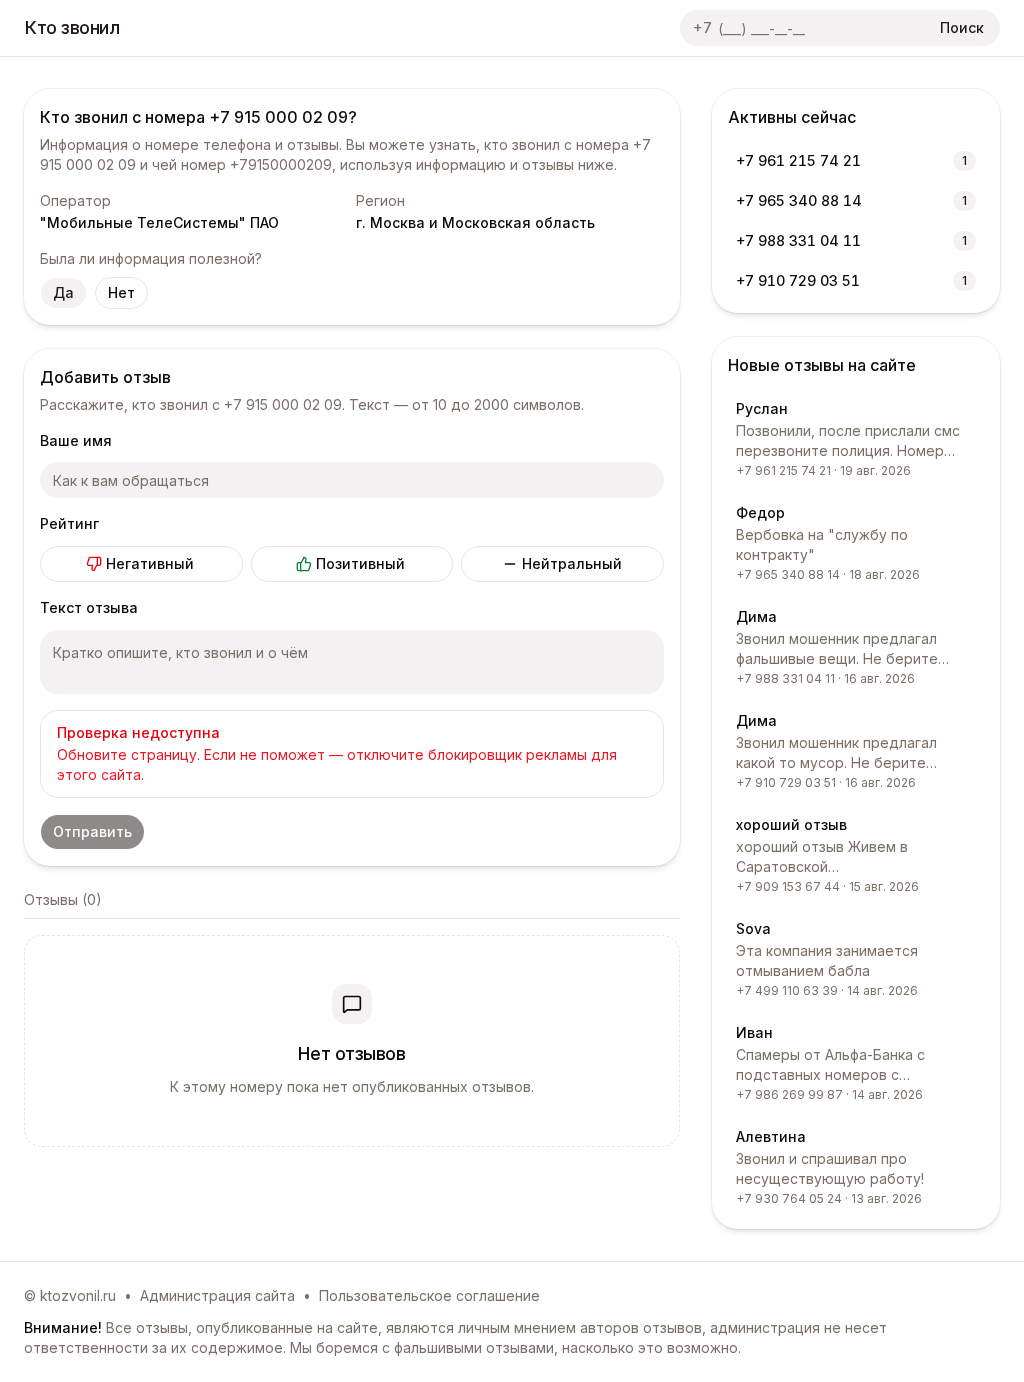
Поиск (962, 27)
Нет (121, 292)
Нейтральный (572, 563)
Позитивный (360, 563)
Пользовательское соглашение (429, 1295)
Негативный (150, 563)
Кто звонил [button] (72, 27)
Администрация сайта (217, 1295)
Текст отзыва (89, 607)
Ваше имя (76, 440)
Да (63, 292)
